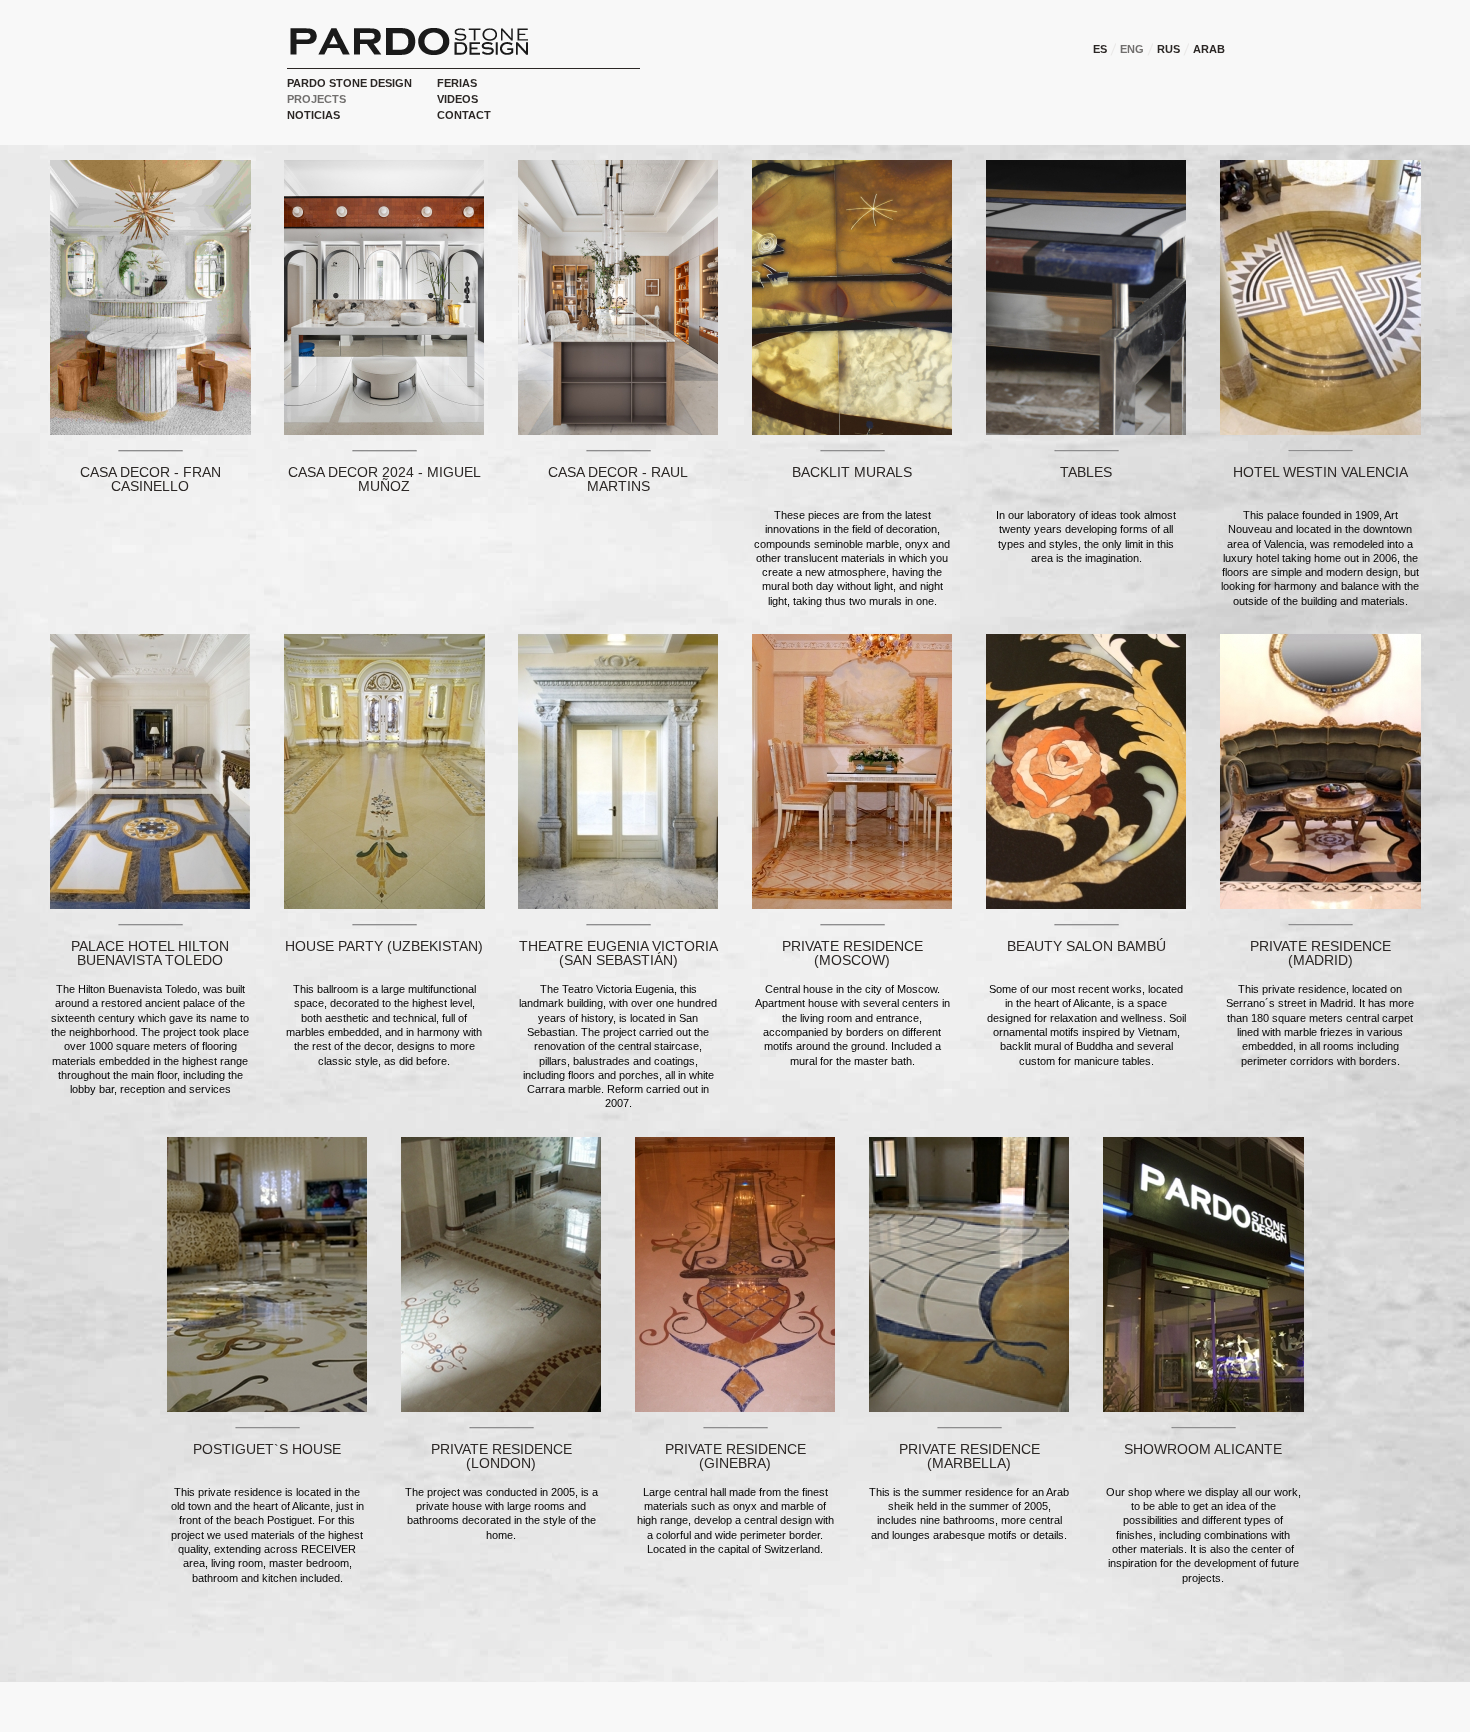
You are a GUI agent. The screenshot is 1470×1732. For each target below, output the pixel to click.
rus (1168, 49)
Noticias (313, 115)
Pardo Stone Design (349, 83)
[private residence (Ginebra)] (735, 1273)
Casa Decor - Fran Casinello (150, 479)
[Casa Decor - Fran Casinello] (150, 296)
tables (1086, 472)
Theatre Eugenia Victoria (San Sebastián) (618, 953)
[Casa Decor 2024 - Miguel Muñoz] (384, 296)
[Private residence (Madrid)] (1320, 770)
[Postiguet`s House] (267, 1273)
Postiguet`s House (267, 1449)
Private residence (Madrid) (1320, 953)
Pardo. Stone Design (409, 41)
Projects (316, 99)
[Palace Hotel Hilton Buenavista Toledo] (150, 770)
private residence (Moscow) (852, 953)
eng (1132, 49)
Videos (457, 99)
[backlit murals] (852, 296)
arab (1209, 49)
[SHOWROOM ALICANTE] (1203, 1273)
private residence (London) (501, 1456)
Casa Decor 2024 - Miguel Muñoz (384, 479)
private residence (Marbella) (969, 1456)
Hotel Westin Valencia (1320, 472)
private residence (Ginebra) (735, 1456)
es (1100, 49)
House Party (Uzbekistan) (384, 946)
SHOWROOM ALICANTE (1203, 1449)
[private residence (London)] (501, 1273)
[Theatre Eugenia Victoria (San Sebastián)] (618, 770)
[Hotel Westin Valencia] (1320, 296)
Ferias (457, 83)
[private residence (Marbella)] (969, 1273)
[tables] (1086, 296)
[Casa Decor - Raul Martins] (618, 296)
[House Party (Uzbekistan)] (384, 770)
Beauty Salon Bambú (1086, 946)
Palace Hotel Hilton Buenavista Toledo (150, 953)
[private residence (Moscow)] (852, 770)
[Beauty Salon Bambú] (1086, 770)
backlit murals (852, 472)
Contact (464, 115)
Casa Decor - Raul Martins (618, 479)
